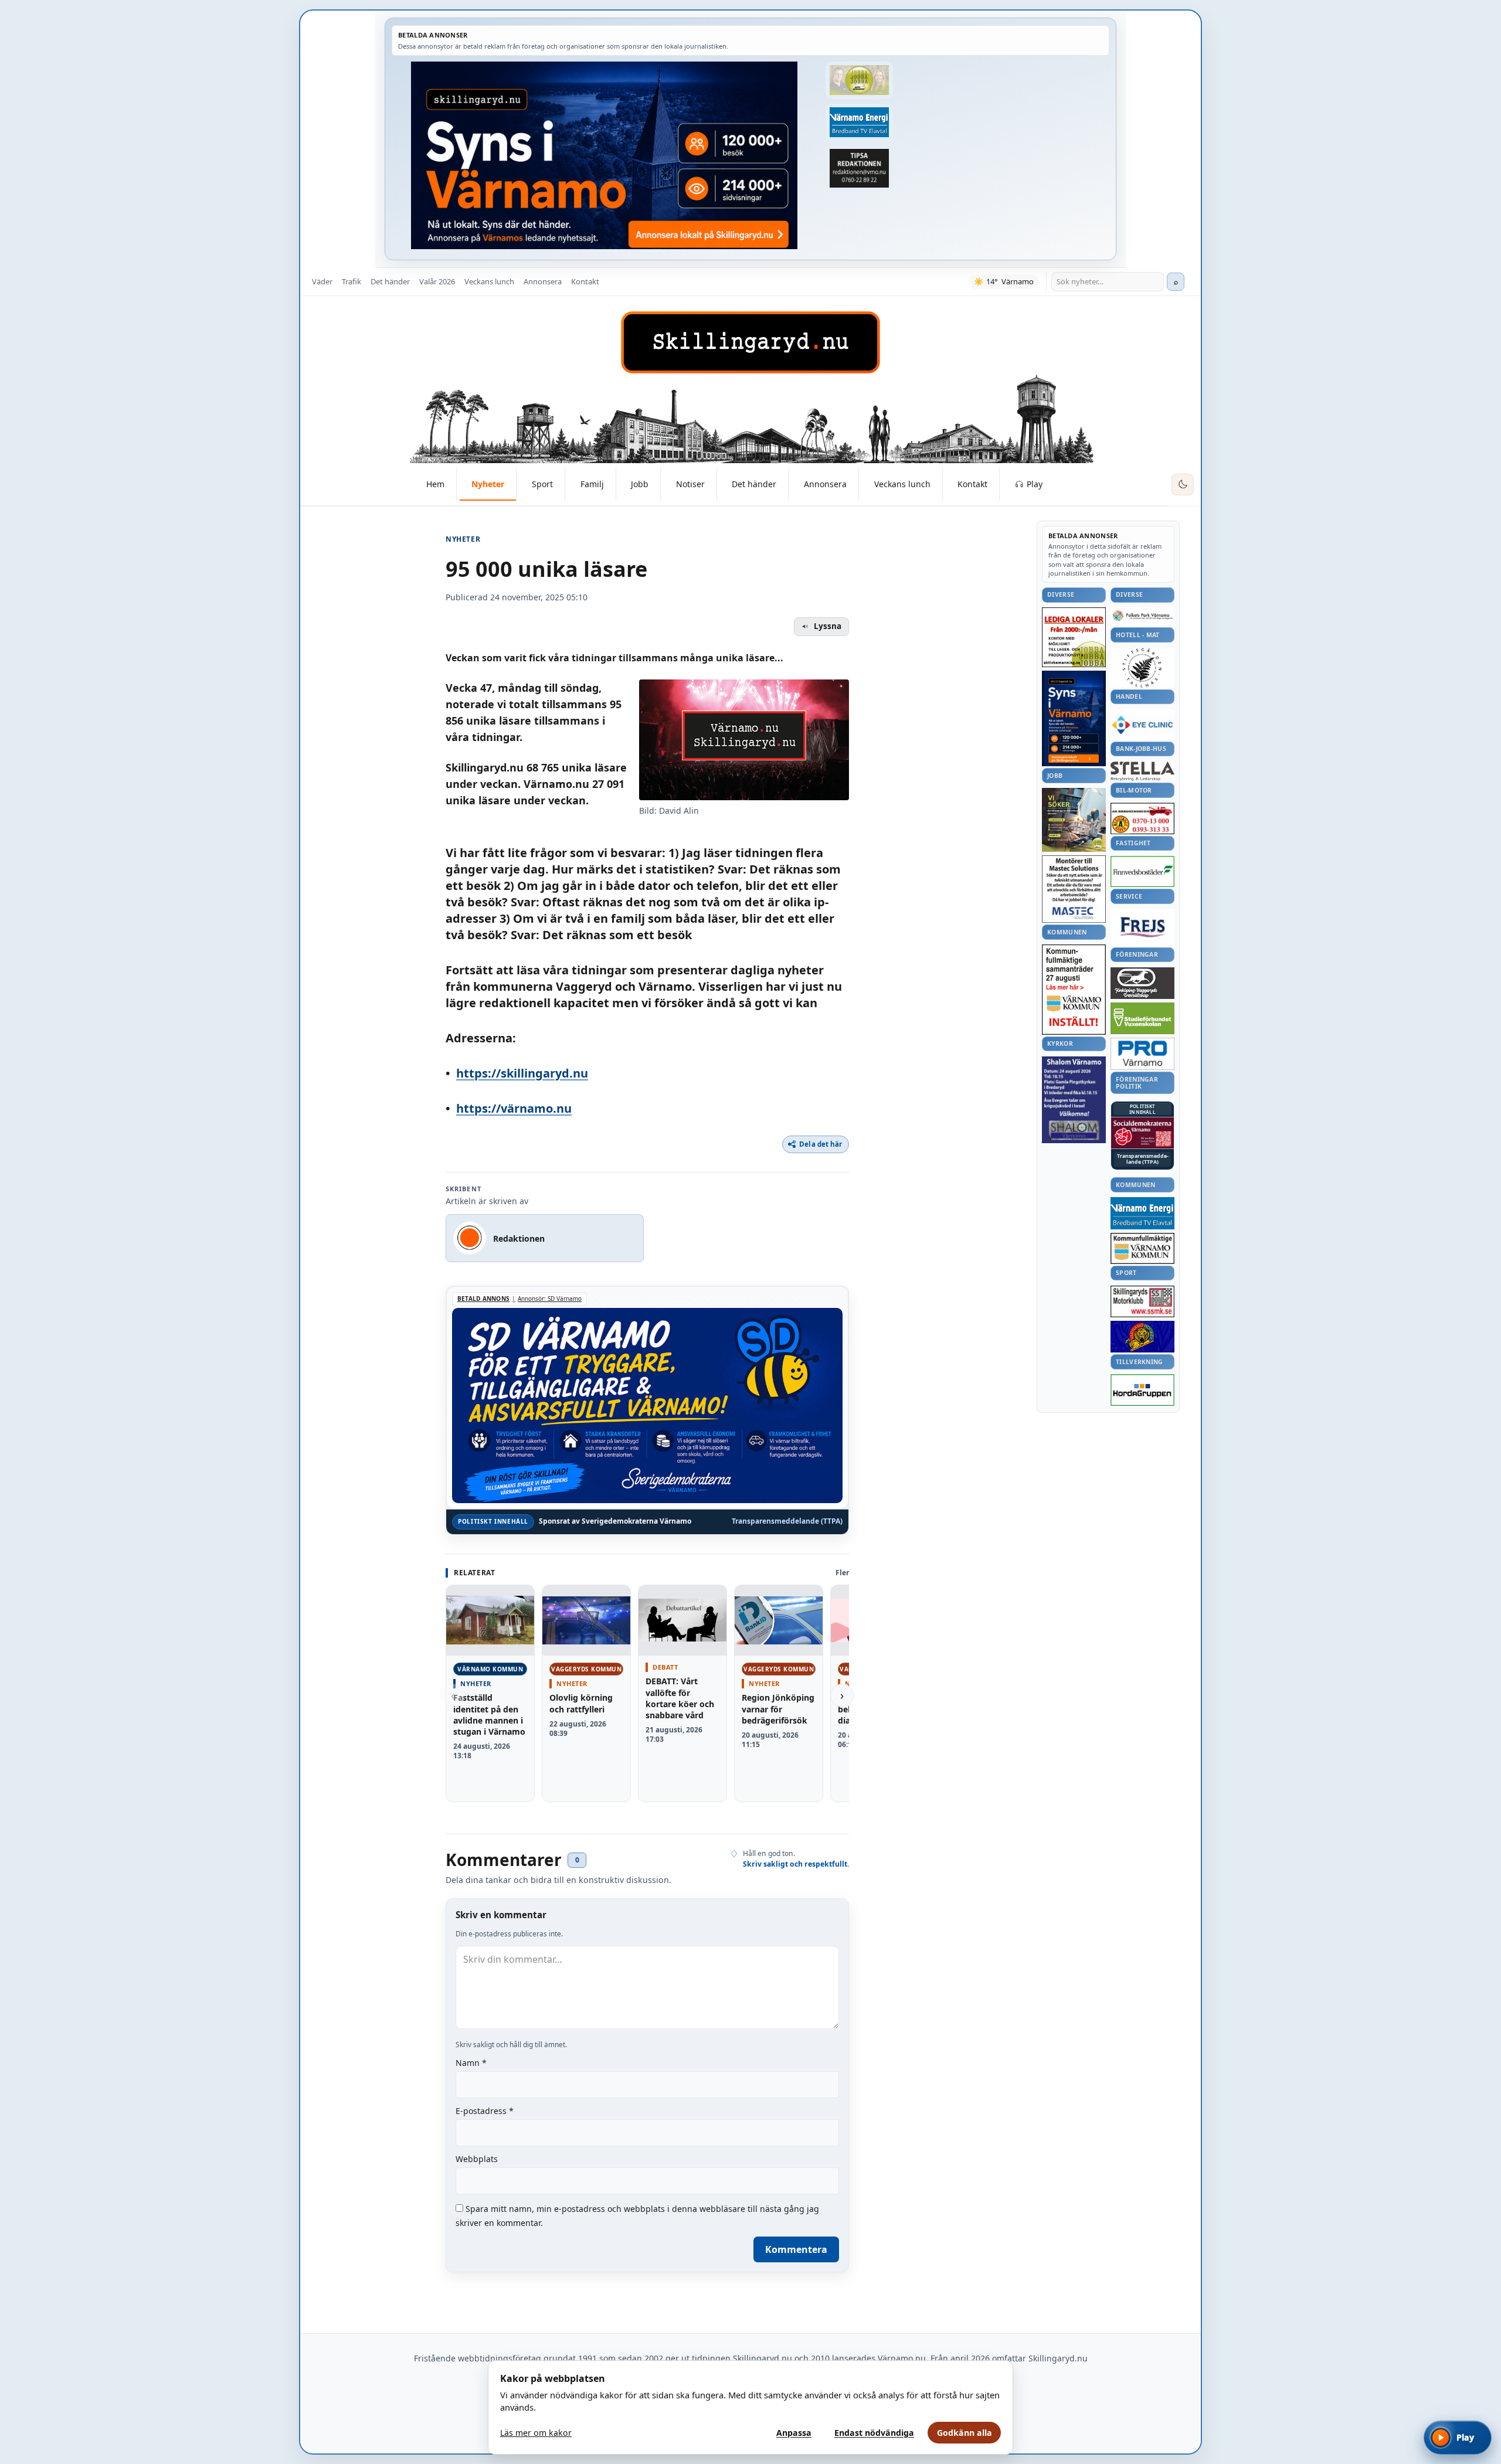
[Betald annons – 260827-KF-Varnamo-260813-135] (1074, 990)
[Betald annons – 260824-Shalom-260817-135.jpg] (1074, 1100)
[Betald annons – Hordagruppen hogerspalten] (1142, 1390)
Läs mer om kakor (536, 2433)
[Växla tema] (1183, 485)
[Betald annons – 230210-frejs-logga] (1142, 927)
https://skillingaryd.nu (522, 1073)
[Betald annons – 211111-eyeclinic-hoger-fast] (1142, 725)
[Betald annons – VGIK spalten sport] (1142, 1337)
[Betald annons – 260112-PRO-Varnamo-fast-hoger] (1142, 1054)
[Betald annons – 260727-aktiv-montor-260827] (1074, 820)
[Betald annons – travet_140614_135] (1142, 983)
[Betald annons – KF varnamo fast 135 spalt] (1142, 1248)
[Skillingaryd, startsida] (750, 342)
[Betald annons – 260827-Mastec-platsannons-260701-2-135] (1074, 889)
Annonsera (543, 281)
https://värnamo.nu (514, 1108)
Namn (471, 2063)
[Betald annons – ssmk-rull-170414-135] (1142, 1302)
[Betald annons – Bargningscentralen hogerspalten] (1142, 818)
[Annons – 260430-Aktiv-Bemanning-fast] (859, 80)
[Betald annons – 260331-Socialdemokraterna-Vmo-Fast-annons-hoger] (1142, 1133)
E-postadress (485, 2111)
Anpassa (794, 2433)
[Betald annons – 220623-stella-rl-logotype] (1142, 771)
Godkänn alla (965, 2433)
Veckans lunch (489, 281)
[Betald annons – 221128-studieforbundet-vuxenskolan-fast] (1142, 1019)
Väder (322, 281)
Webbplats (477, 2159)
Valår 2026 (437, 281)
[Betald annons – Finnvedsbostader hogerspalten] (1142, 871)
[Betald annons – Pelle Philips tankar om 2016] (859, 123)
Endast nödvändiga (874, 2433)
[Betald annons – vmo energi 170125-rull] (1142, 1213)
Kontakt (585, 281)
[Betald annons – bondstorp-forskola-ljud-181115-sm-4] (859, 168)
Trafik (352, 281)
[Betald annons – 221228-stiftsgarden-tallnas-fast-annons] (1142, 668)
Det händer (390, 281)
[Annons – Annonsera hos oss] (1074, 719)
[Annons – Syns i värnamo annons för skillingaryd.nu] (604, 155)
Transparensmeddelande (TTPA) (787, 1521)
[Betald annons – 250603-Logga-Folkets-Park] (1142, 616)
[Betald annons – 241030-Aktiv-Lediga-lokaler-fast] (1074, 637)
